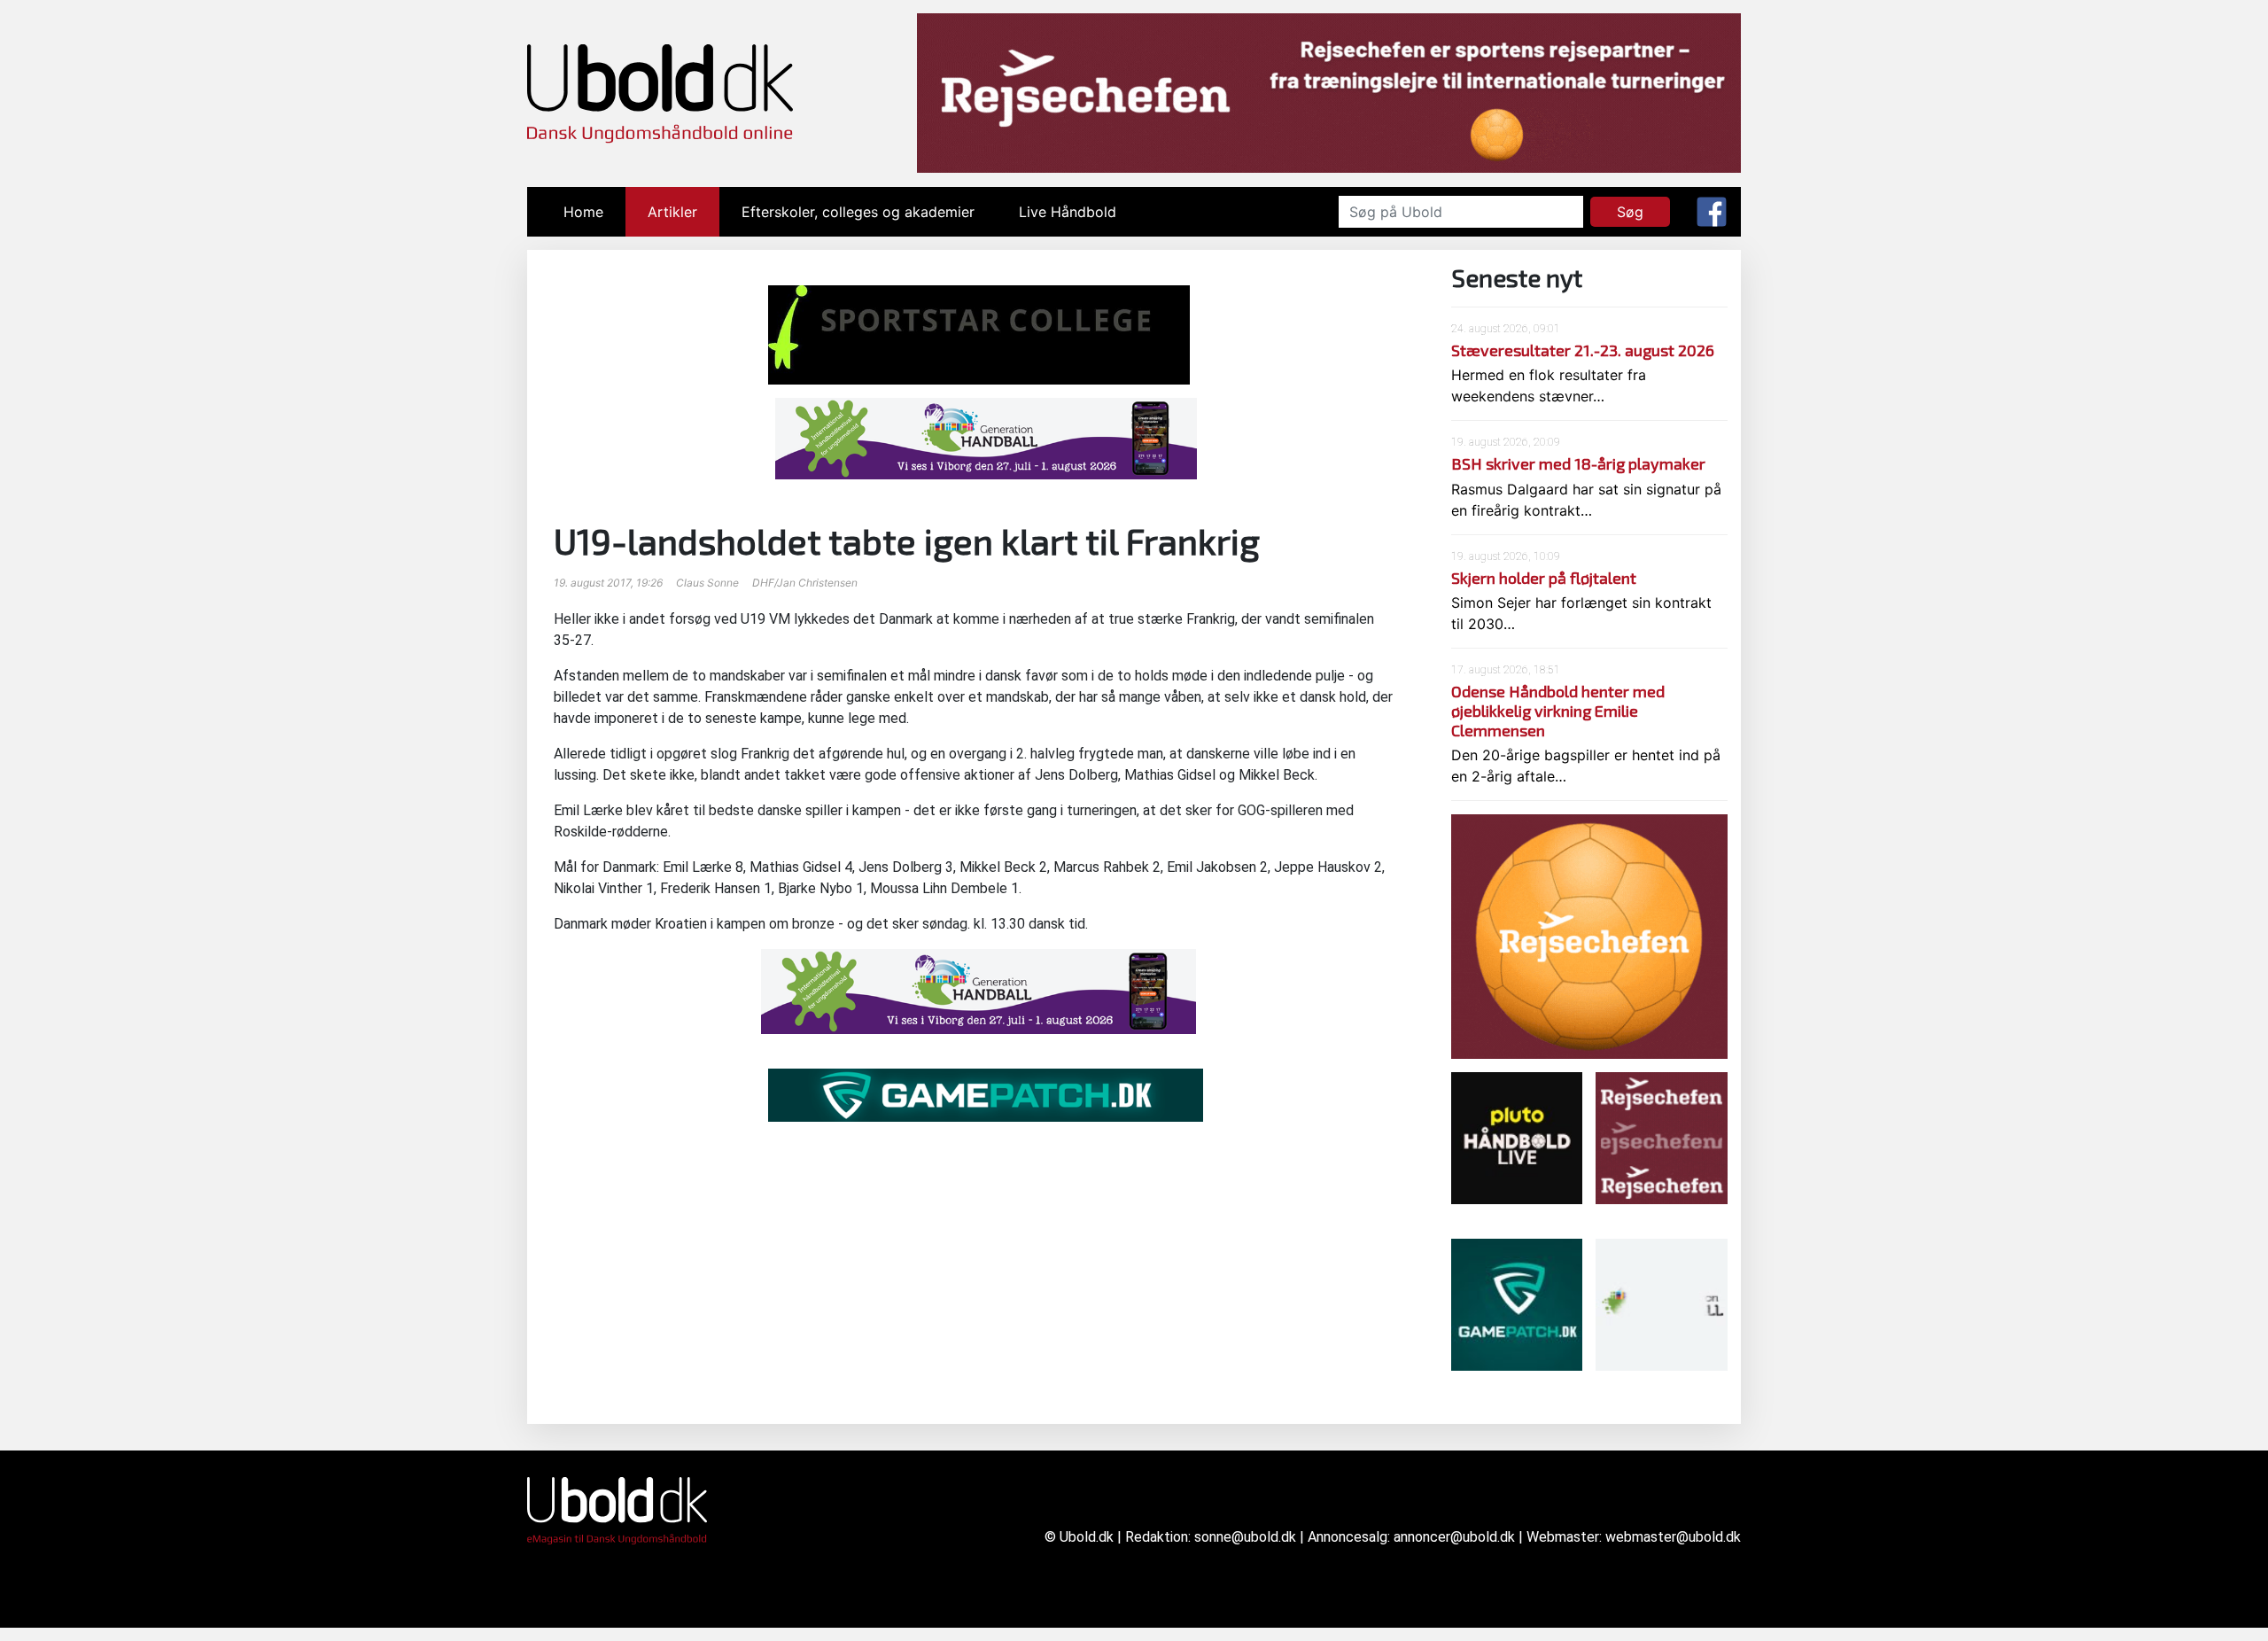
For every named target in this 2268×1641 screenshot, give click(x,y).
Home (594, 212)
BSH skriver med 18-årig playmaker (1578, 463)
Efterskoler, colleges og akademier (858, 212)
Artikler (672, 212)
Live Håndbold (1068, 212)
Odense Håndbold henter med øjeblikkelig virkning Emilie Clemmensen (1558, 710)
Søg (1630, 212)
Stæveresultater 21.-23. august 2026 (1583, 350)
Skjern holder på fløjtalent (1544, 578)
